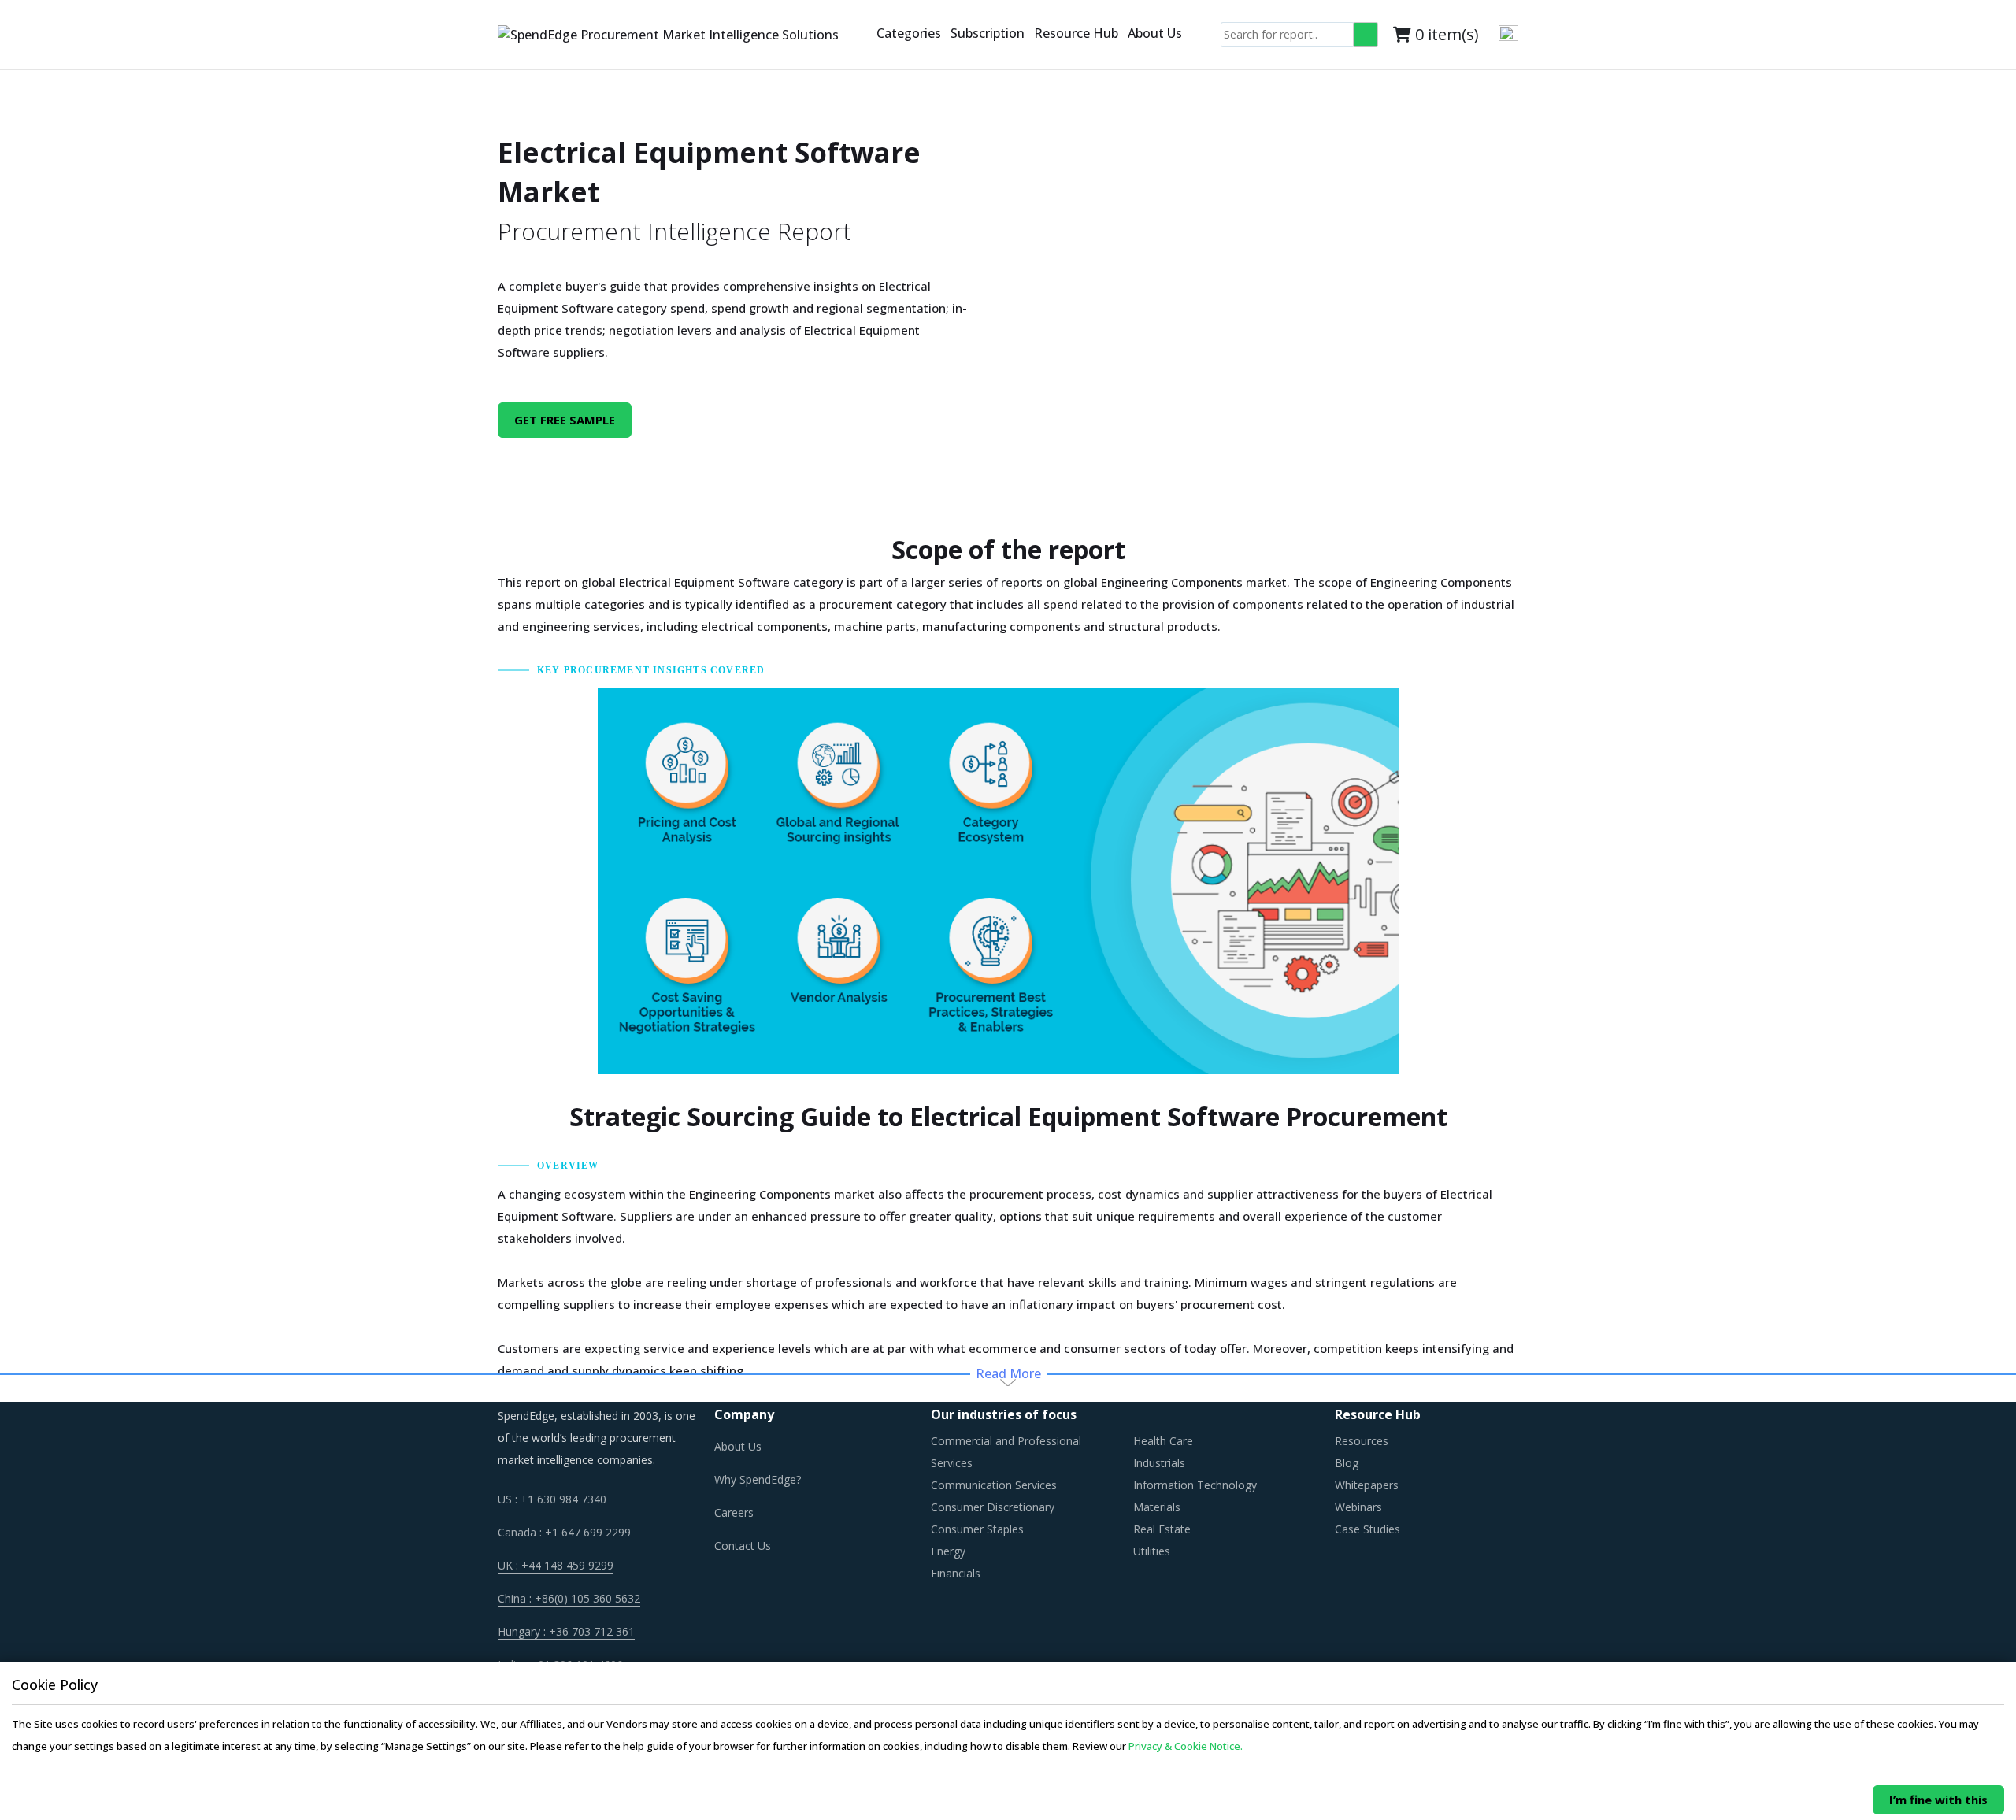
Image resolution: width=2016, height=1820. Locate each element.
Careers (734, 1512)
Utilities (1152, 1551)
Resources (1362, 1441)
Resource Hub (1076, 33)
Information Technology (1195, 1485)
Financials (956, 1573)
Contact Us (743, 1546)
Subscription (988, 33)
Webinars (1358, 1507)
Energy (948, 1551)
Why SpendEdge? (758, 1479)
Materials (1157, 1507)
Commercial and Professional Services (1006, 1452)
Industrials (1159, 1463)
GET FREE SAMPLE (565, 420)
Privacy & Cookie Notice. (1186, 1746)
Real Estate (1162, 1529)
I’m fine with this (1938, 1800)
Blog (1347, 1463)
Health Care (1163, 1441)
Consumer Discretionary (993, 1507)
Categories (909, 33)
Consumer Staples (977, 1529)
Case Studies (1367, 1529)
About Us (1155, 33)
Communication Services (994, 1485)
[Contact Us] (865, 35)
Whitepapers (1367, 1485)
